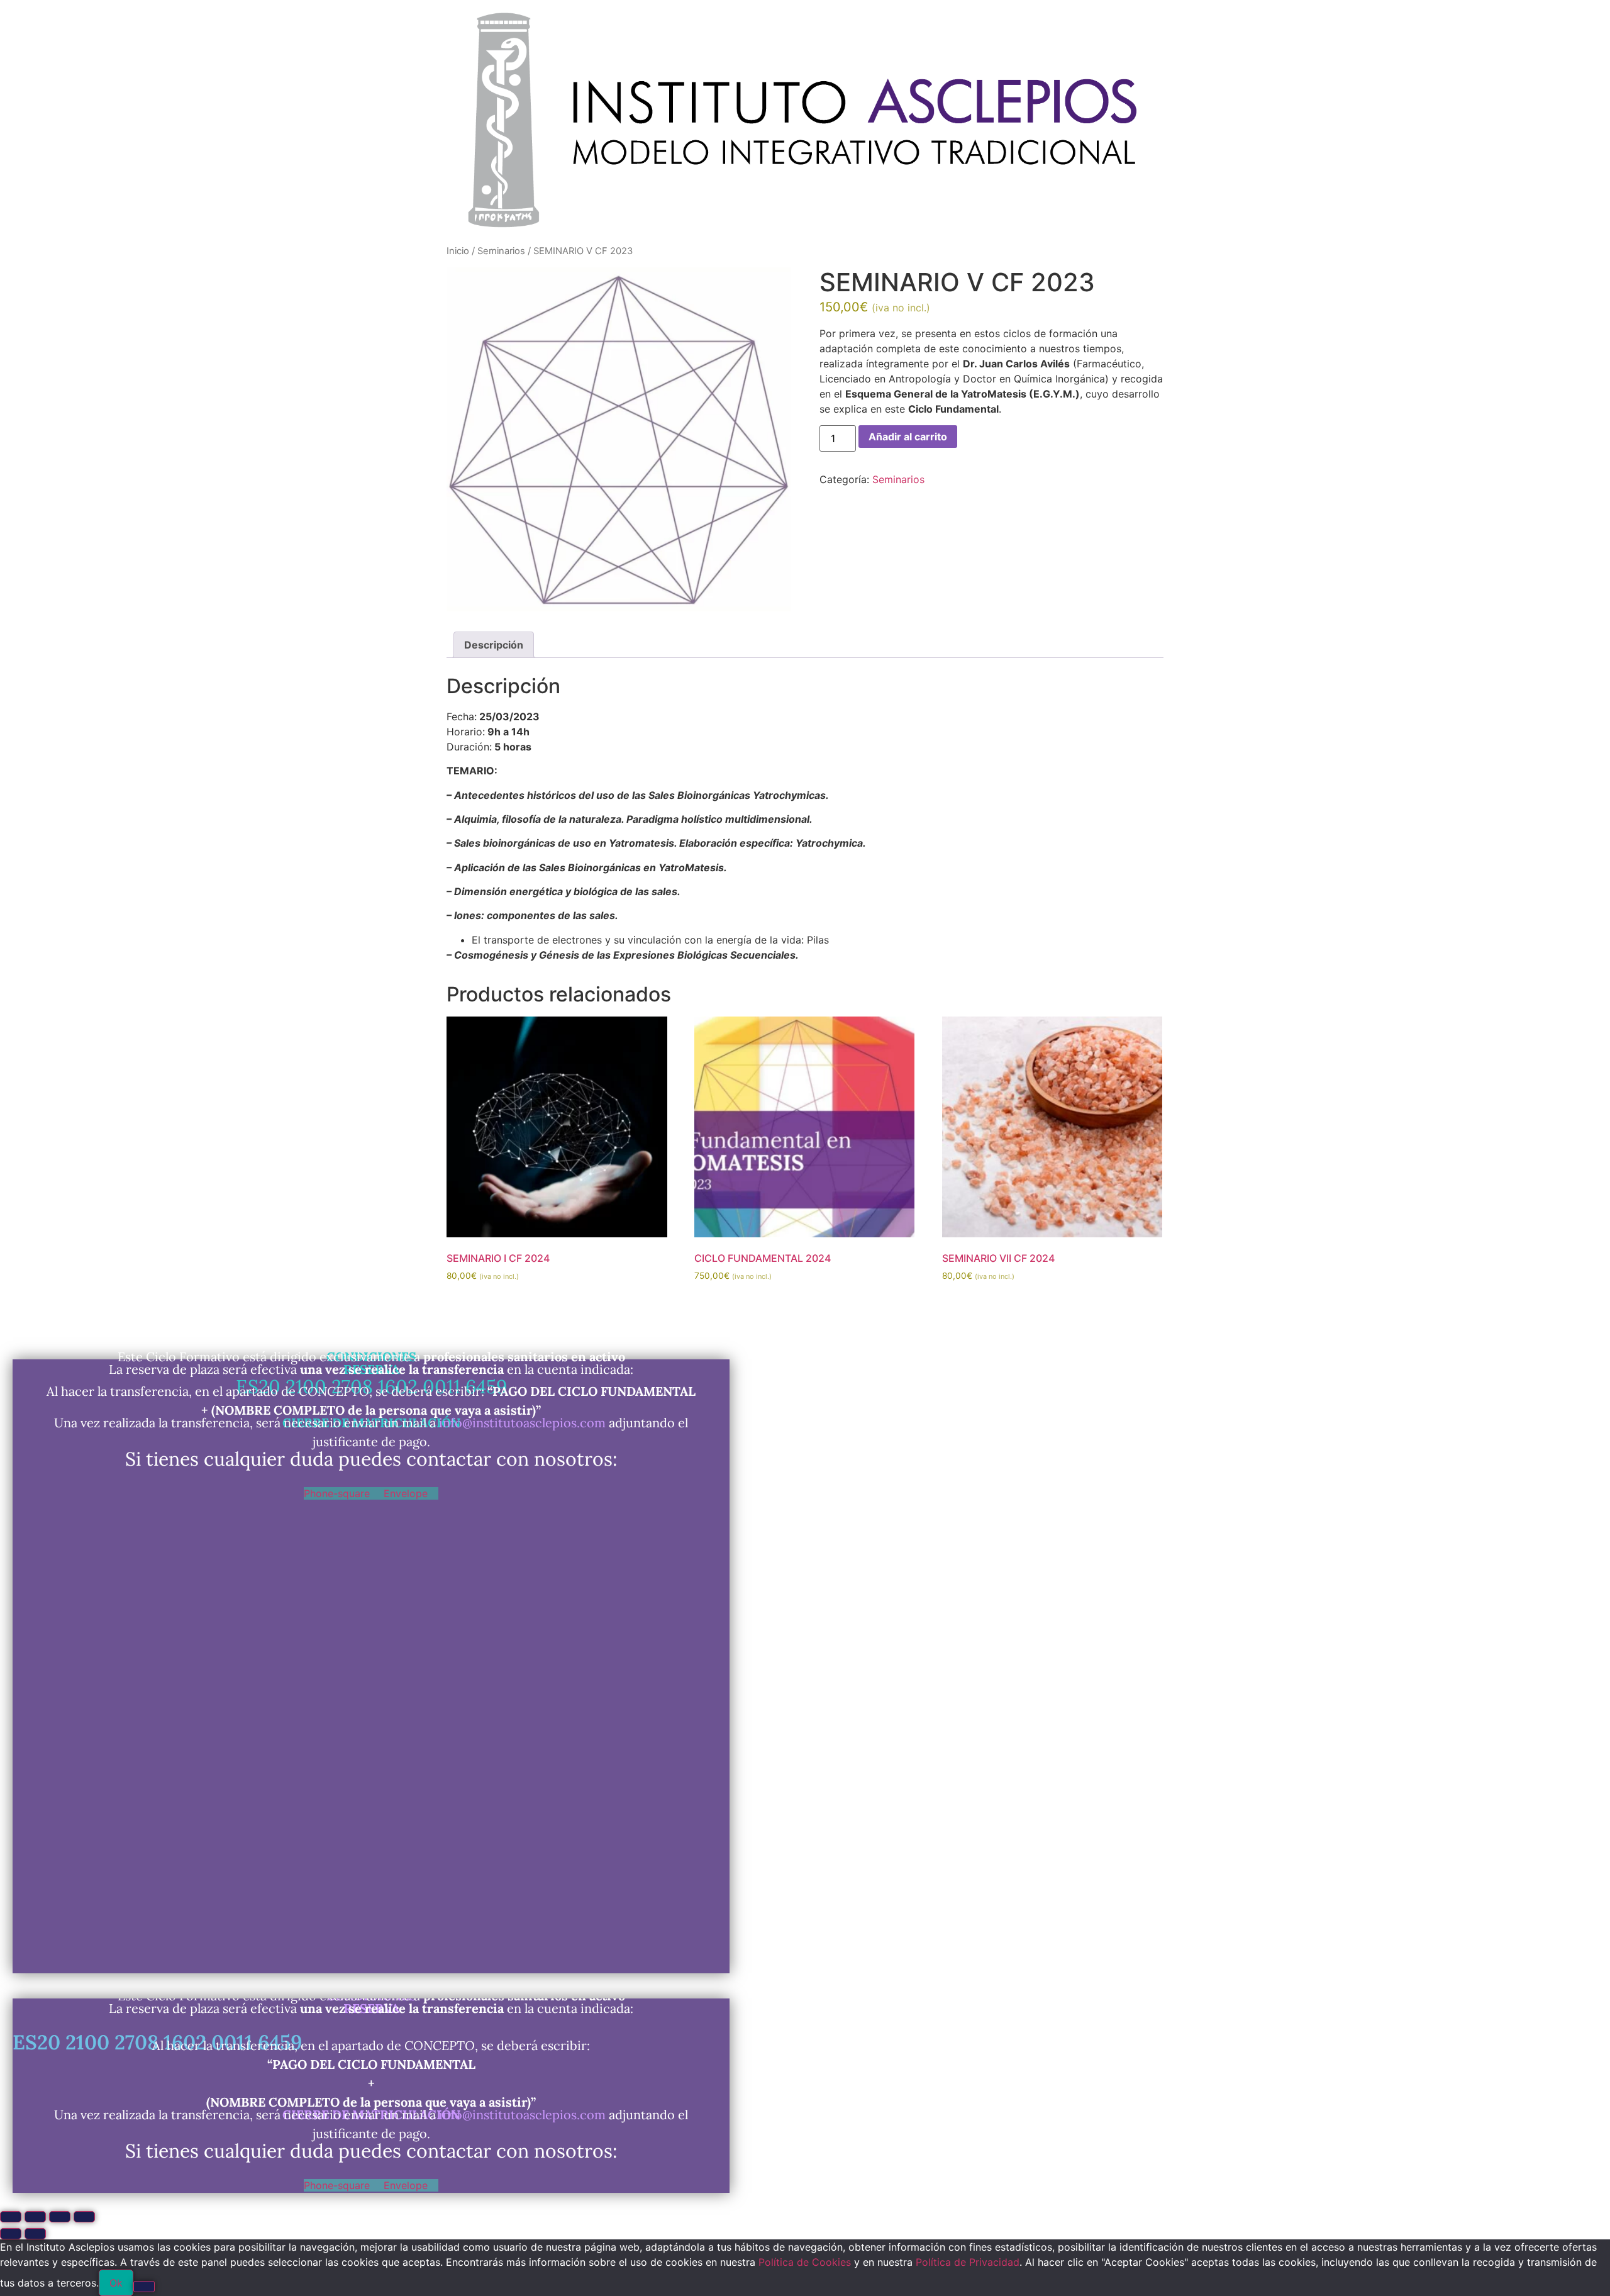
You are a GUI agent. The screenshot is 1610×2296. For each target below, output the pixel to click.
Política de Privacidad (968, 2262)
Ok (116, 2283)
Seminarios (501, 251)
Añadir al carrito (908, 437)
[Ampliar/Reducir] (11, 2217)
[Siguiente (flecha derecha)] (35, 2234)
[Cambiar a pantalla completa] (35, 2217)
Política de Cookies (805, 2262)
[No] (144, 2287)
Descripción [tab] (494, 645)
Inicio (458, 251)
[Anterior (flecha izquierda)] (11, 2234)
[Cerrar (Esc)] (84, 2217)
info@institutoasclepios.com (522, 1423)
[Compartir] (60, 2217)
